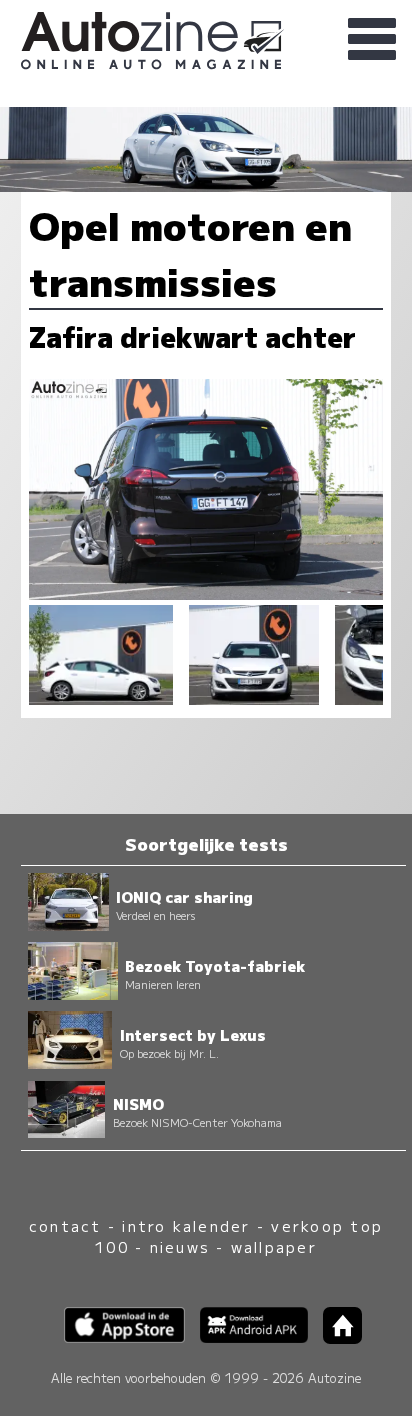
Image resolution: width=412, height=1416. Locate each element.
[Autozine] (206, 37)
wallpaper (274, 1246)
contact (65, 1225)
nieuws (180, 1246)
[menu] (372, 40)
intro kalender (186, 1225)
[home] (335, 1337)
